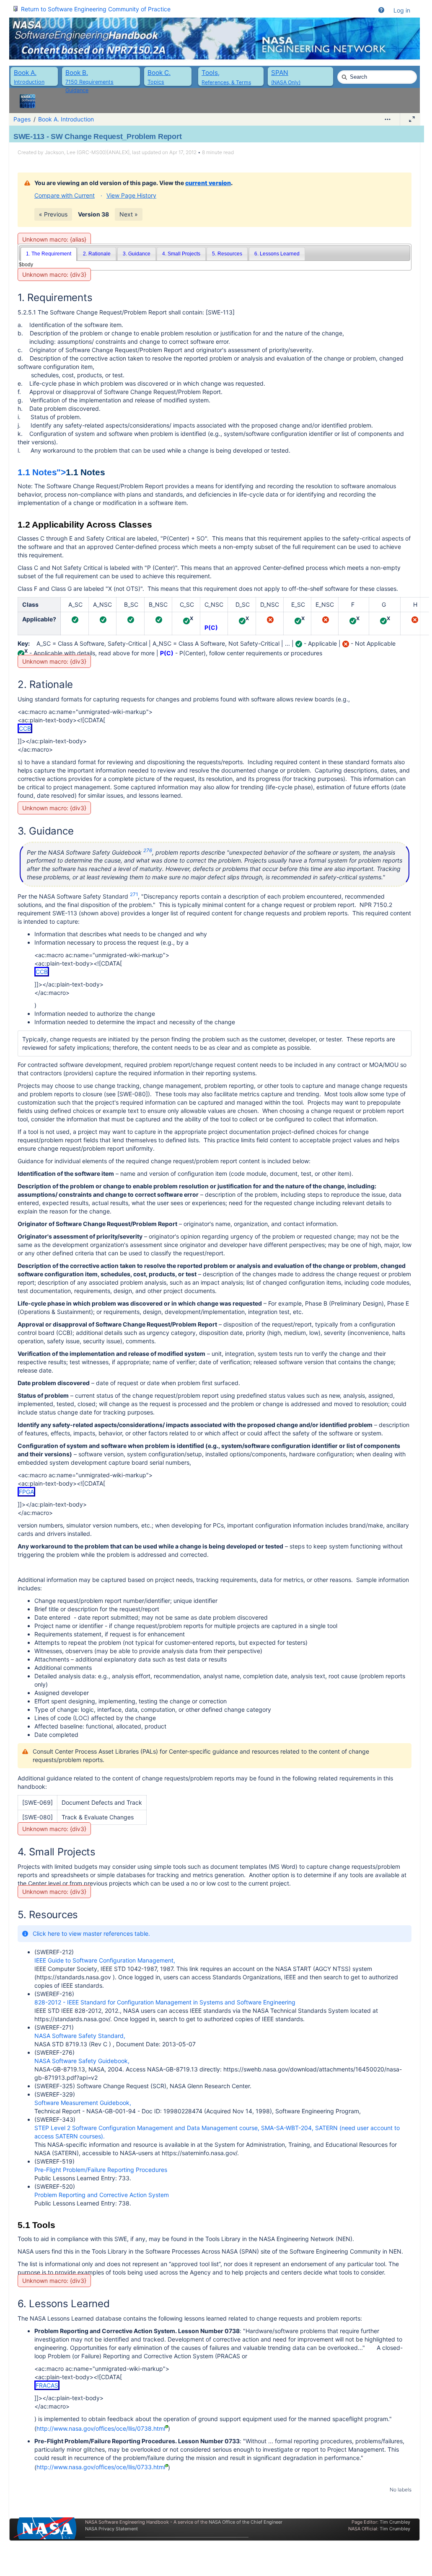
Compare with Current (65, 195)
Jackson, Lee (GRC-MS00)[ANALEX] (87, 152)
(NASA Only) (286, 82)
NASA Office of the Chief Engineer (246, 2522)
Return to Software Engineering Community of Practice (96, 9)
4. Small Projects (181, 254)
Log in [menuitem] (402, 10)
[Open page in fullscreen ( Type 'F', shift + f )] (412, 119)
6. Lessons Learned (277, 254)
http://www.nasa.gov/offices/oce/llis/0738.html (101, 2428)
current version (208, 183)
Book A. (25, 73)
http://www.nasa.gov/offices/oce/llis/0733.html (101, 2467)
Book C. (159, 73)
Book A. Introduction (66, 119)
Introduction (29, 82)
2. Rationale (97, 254)
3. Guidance (137, 254)
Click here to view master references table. (91, 1933)
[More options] (388, 119)
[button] (381, 10)
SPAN (280, 73)
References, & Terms (226, 82)
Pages (22, 119)
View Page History (131, 195)
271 (134, 894)
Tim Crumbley (395, 2522)
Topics (156, 82)
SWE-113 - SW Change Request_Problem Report (97, 137)
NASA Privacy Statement (111, 2529)
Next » (129, 214)
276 (148, 850)
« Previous (53, 214)
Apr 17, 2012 (183, 152)
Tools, (211, 73)
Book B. (77, 73)
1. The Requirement (49, 254)
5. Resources (227, 254)
